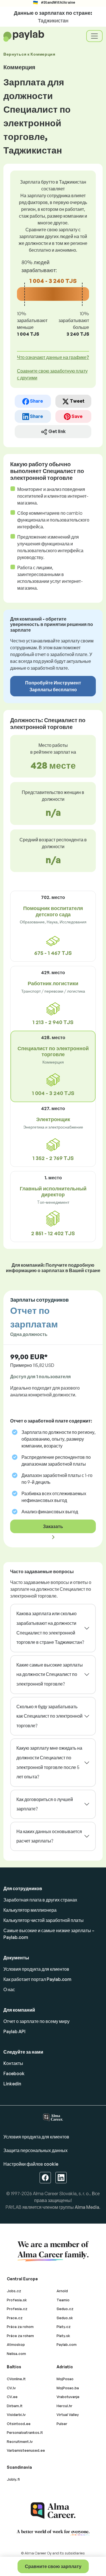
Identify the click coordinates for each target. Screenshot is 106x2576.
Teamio (63, 2300)
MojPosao (65, 2379)
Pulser (62, 2424)
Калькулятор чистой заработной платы (44, 1920)
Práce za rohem (20, 2336)
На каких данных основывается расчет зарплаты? (49, 1836)
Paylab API (14, 2031)
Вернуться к (29, 54)
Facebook (14, 2073)
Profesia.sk (17, 2300)
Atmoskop (16, 2344)
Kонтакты (13, 2063)
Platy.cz (64, 2327)
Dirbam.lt (15, 2406)
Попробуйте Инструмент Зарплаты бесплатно (53, 686)
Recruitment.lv (20, 2441)
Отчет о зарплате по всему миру (36, 2021)
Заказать (53, 1526)
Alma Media (87, 2207)
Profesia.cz (17, 2309)
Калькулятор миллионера (30, 1910)
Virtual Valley (68, 2415)
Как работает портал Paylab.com (37, 1979)
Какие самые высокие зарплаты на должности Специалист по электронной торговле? (50, 1674)
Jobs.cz (14, 2291)
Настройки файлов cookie (31, 2164)
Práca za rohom (20, 2327)
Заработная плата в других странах (40, 1900)
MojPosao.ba (68, 2388)
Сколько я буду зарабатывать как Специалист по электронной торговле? (49, 1716)
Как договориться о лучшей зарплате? (45, 1804)
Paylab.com (67, 2344)
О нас (9, 1989)
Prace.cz (15, 2318)
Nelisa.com (16, 2354)
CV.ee (12, 2397)
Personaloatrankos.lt (25, 2432)
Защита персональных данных (35, 2150)
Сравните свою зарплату (53, 2566)
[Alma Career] (53, 2511)
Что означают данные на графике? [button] (53, 357)
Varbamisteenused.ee (26, 2450)
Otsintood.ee (19, 2424)
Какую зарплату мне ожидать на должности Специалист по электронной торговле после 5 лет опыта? (49, 1762)
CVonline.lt (16, 2379)
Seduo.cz (65, 2309)
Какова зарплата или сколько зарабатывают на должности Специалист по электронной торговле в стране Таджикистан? (50, 1628)
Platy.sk (63, 2336)
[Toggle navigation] (94, 36)
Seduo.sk (65, 2318)
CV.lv (11, 2388)
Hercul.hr (64, 2406)
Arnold (62, 2291)
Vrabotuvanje (68, 2397)
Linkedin (12, 2084)
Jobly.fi (13, 2479)
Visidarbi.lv (16, 2415)
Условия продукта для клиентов (36, 1969)
